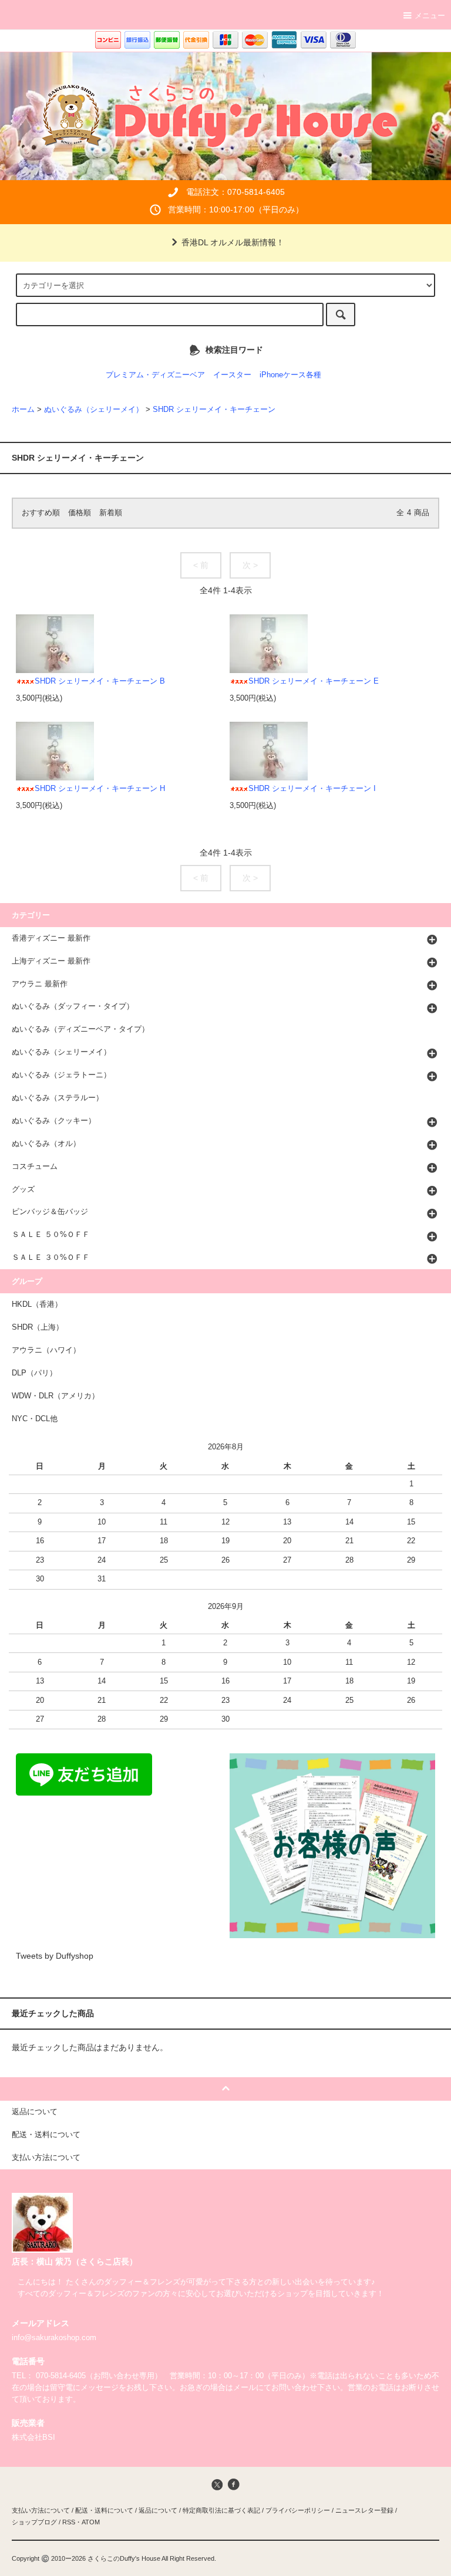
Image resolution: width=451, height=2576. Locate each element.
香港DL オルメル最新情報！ (233, 242)
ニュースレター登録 (364, 2510)
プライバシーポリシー (298, 2510)
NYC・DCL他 (35, 1419)
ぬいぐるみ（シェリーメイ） (94, 410)
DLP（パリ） (34, 1373)
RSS (69, 2522)
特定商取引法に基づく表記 (221, 2510)
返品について (158, 2510)
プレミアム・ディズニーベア (155, 375)
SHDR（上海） (38, 1327)
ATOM (91, 2522)
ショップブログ (34, 2522)
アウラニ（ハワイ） (46, 1350)
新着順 (111, 513)
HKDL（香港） (37, 1304)
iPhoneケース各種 (290, 375)
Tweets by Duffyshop (55, 1956)
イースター (232, 375)
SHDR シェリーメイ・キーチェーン (214, 410)
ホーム (23, 410)
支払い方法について (41, 2510)
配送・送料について (104, 2510)
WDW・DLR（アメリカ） (55, 1396)
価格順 (80, 513)
